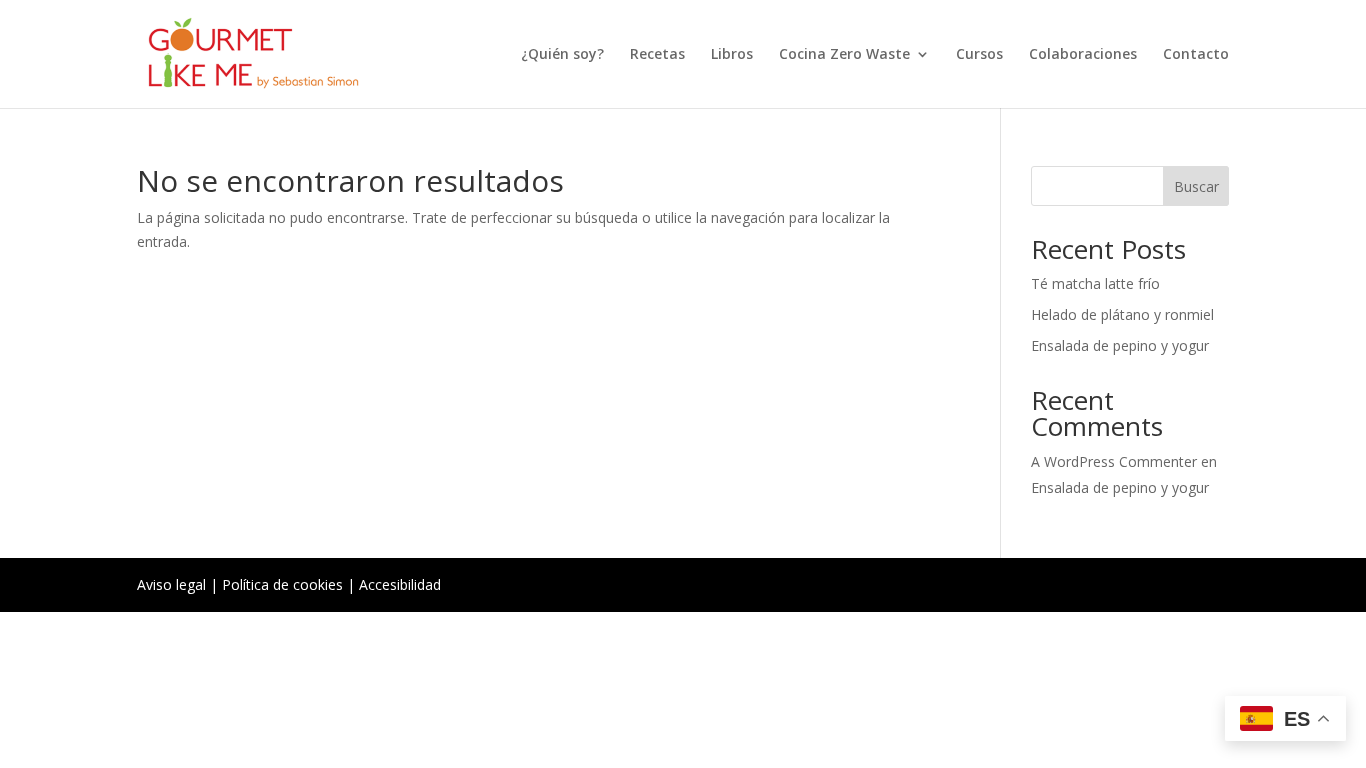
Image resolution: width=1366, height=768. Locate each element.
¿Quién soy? (562, 55)
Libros (732, 55)
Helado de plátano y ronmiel (1122, 314)
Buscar (1196, 186)
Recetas (657, 55)
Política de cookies (282, 584)
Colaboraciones (1083, 55)
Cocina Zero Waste (844, 55)
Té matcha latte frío (1095, 283)
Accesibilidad (400, 584)
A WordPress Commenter (1114, 461)
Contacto (1196, 55)
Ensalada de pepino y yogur (1120, 345)
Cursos (979, 55)
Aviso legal (171, 584)
